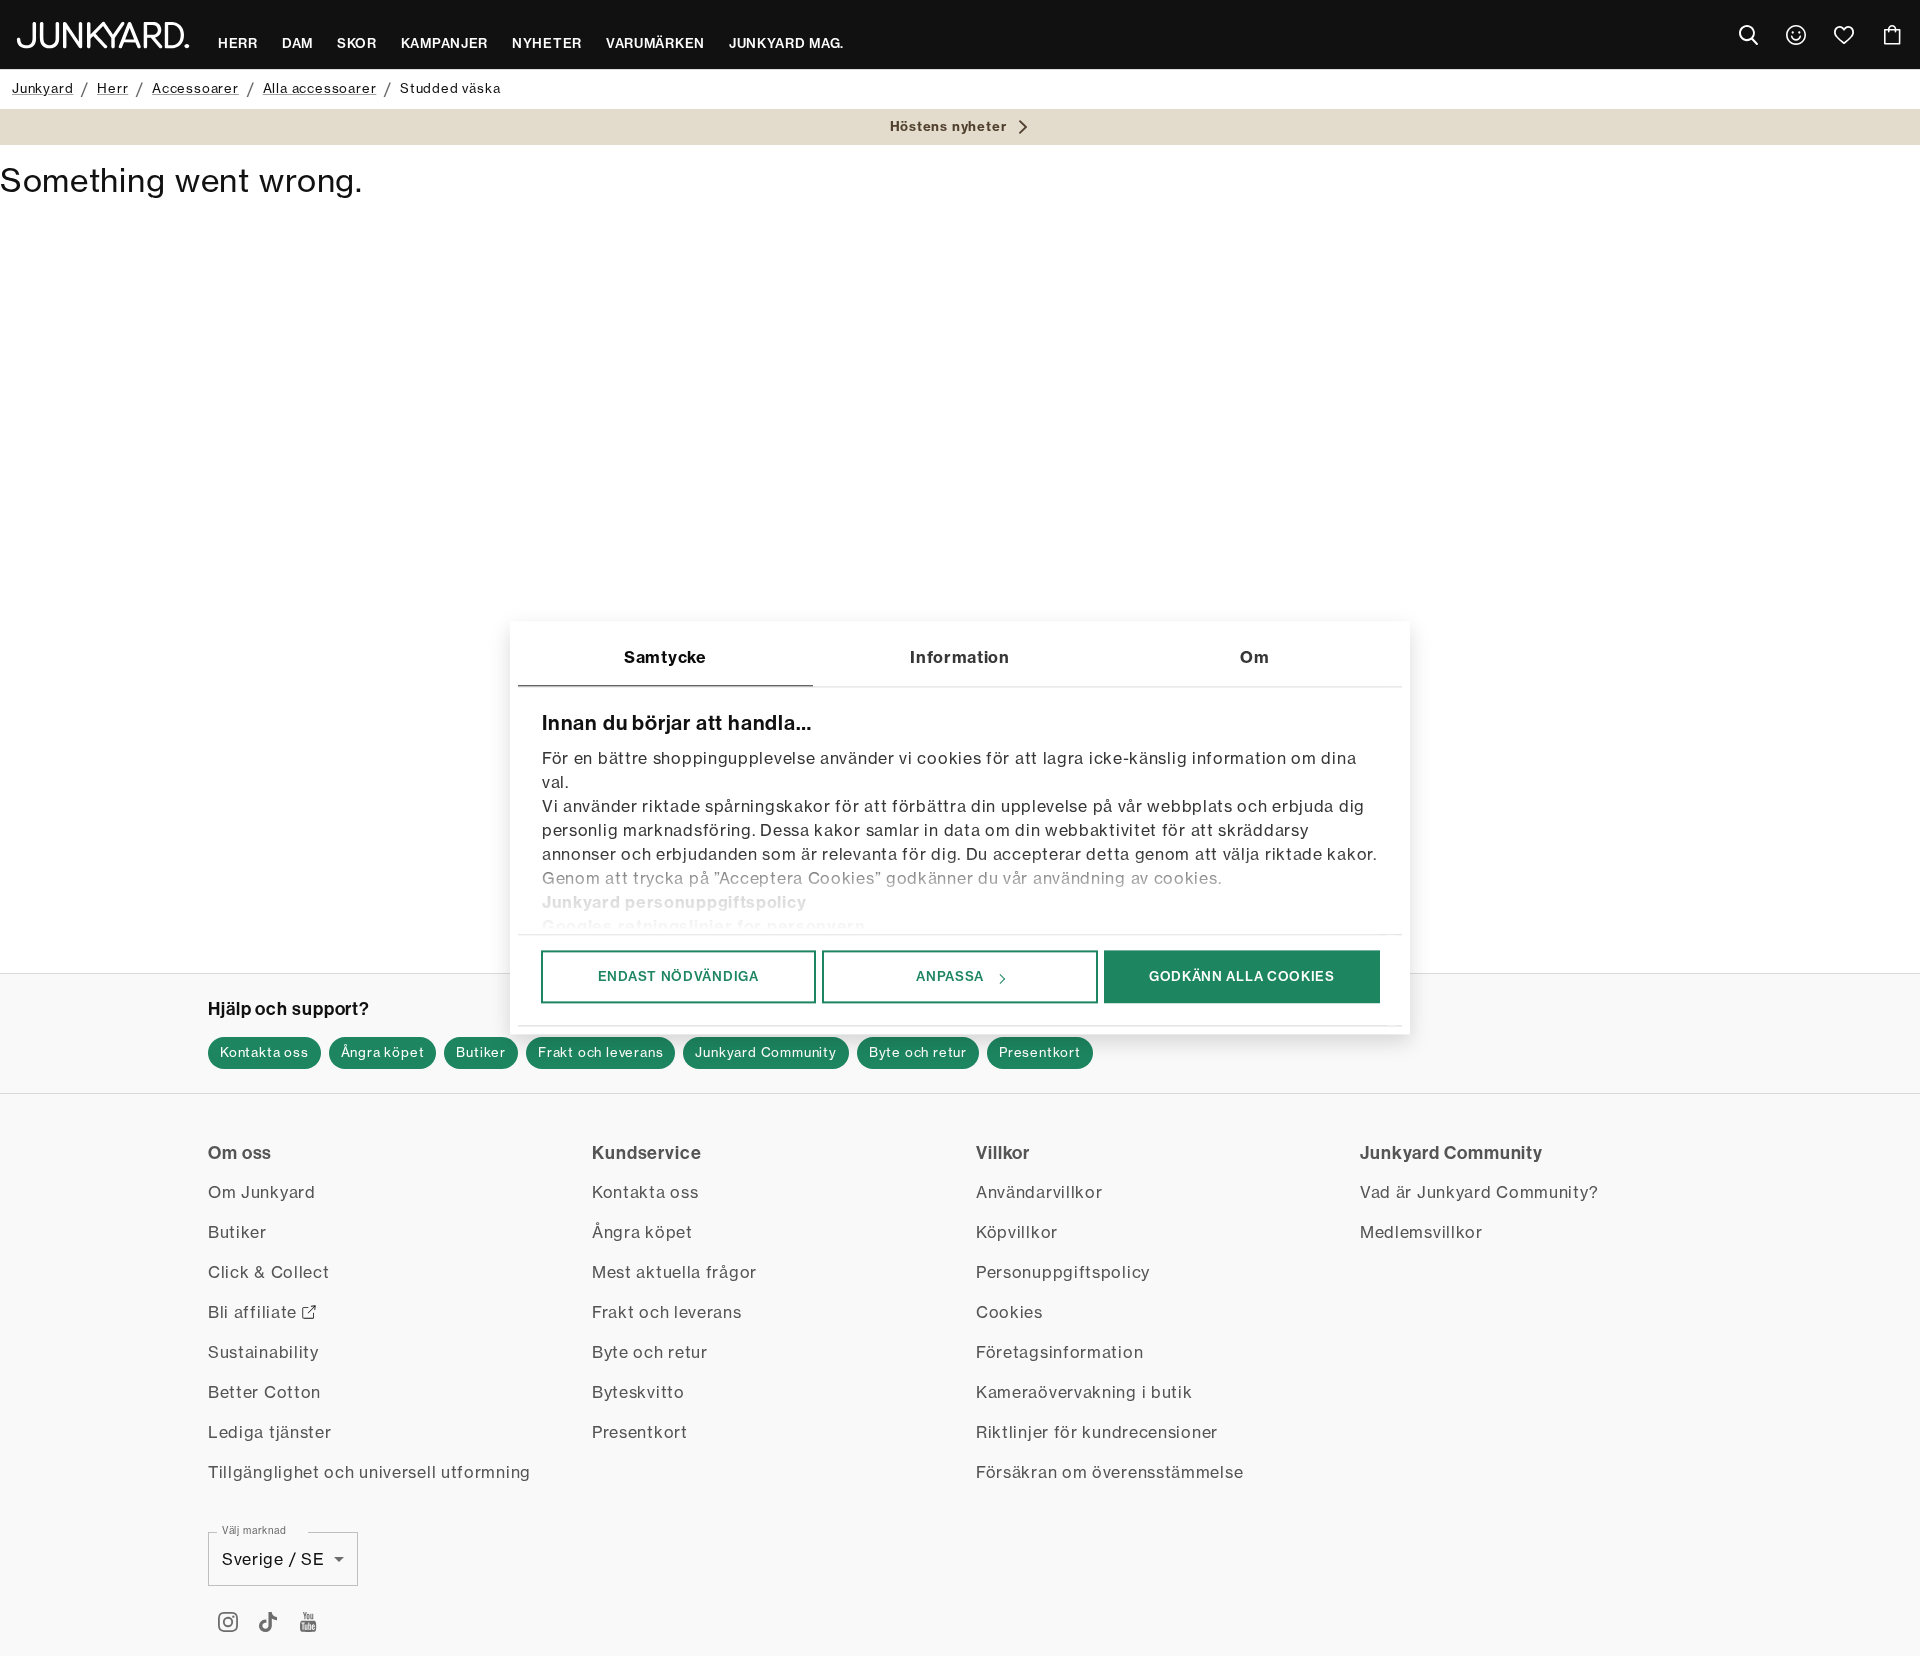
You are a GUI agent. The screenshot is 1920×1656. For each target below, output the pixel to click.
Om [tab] (1254, 657)
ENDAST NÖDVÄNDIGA (678, 976)
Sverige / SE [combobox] (273, 1559)
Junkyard (42, 88)
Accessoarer (195, 88)
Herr (112, 88)
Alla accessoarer (320, 88)
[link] (1796, 35)
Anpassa (950, 976)
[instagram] (228, 1622)
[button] (264, 1053)
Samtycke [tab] (665, 657)
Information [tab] (960, 657)
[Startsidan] (103, 35)
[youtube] (308, 1622)
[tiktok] (268, 1622)
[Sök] (1748, 35)
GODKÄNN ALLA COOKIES (1242, 976)
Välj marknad (254, 1530)
